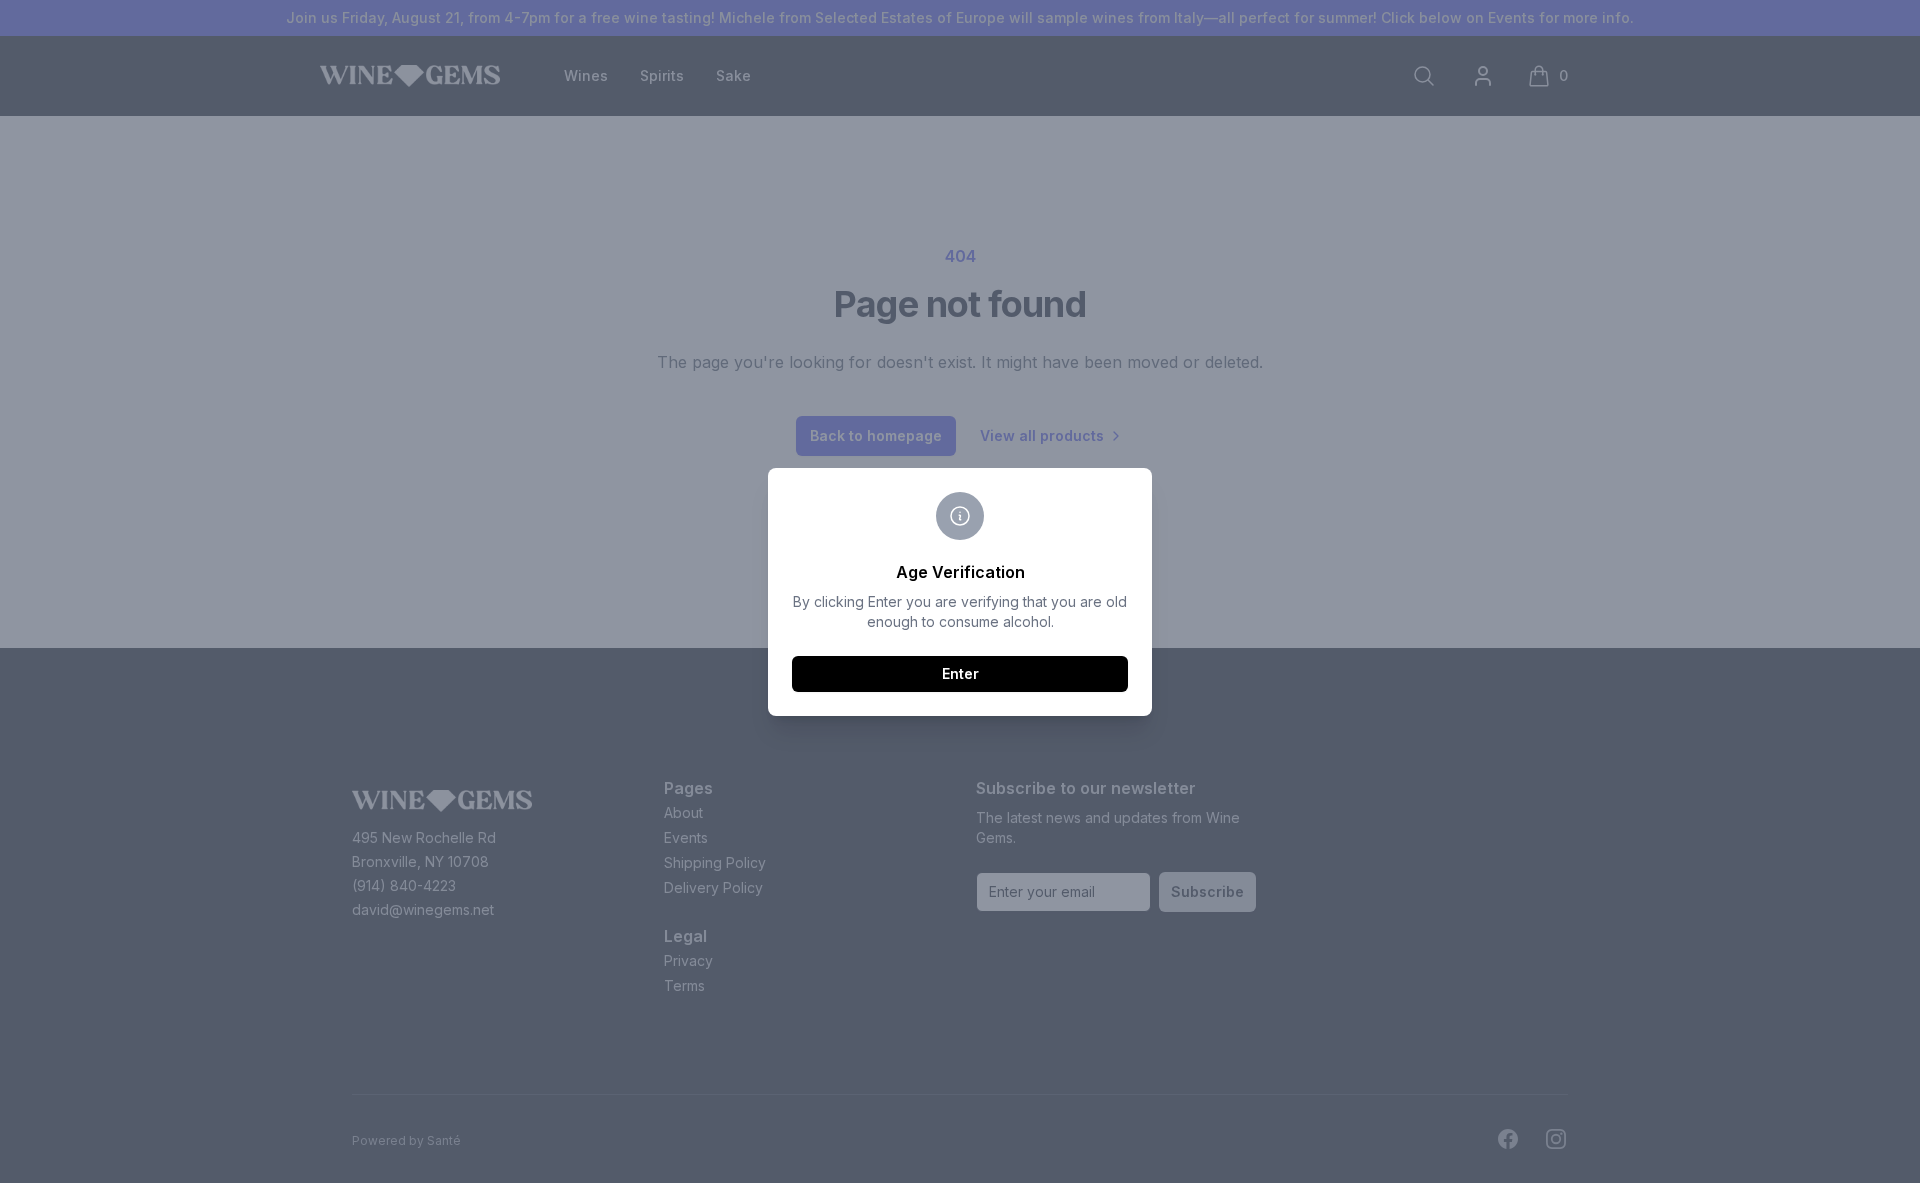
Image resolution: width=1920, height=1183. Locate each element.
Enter (960, 673)
